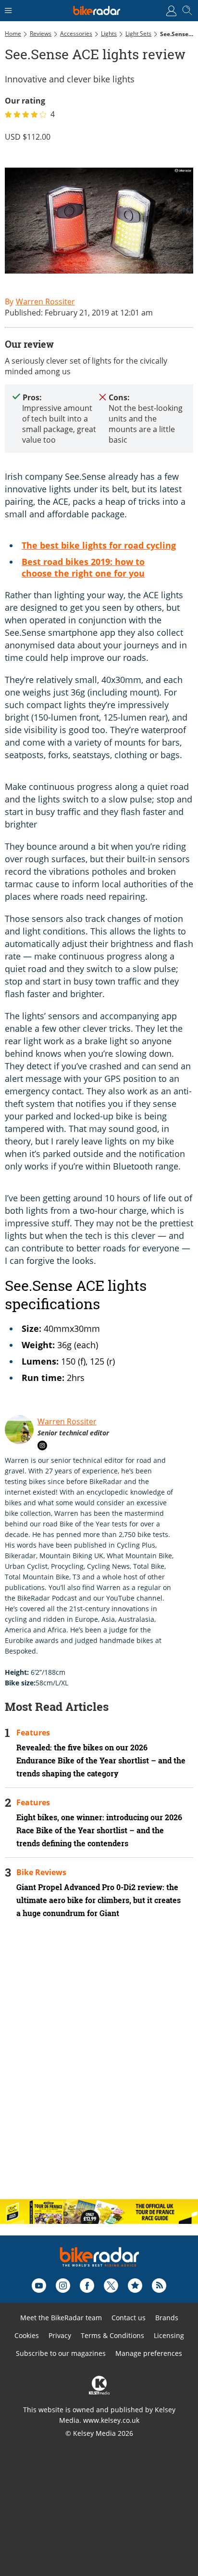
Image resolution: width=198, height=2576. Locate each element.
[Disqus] (99, 2067)
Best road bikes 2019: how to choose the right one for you (83, 567)
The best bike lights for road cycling (99, 545)
